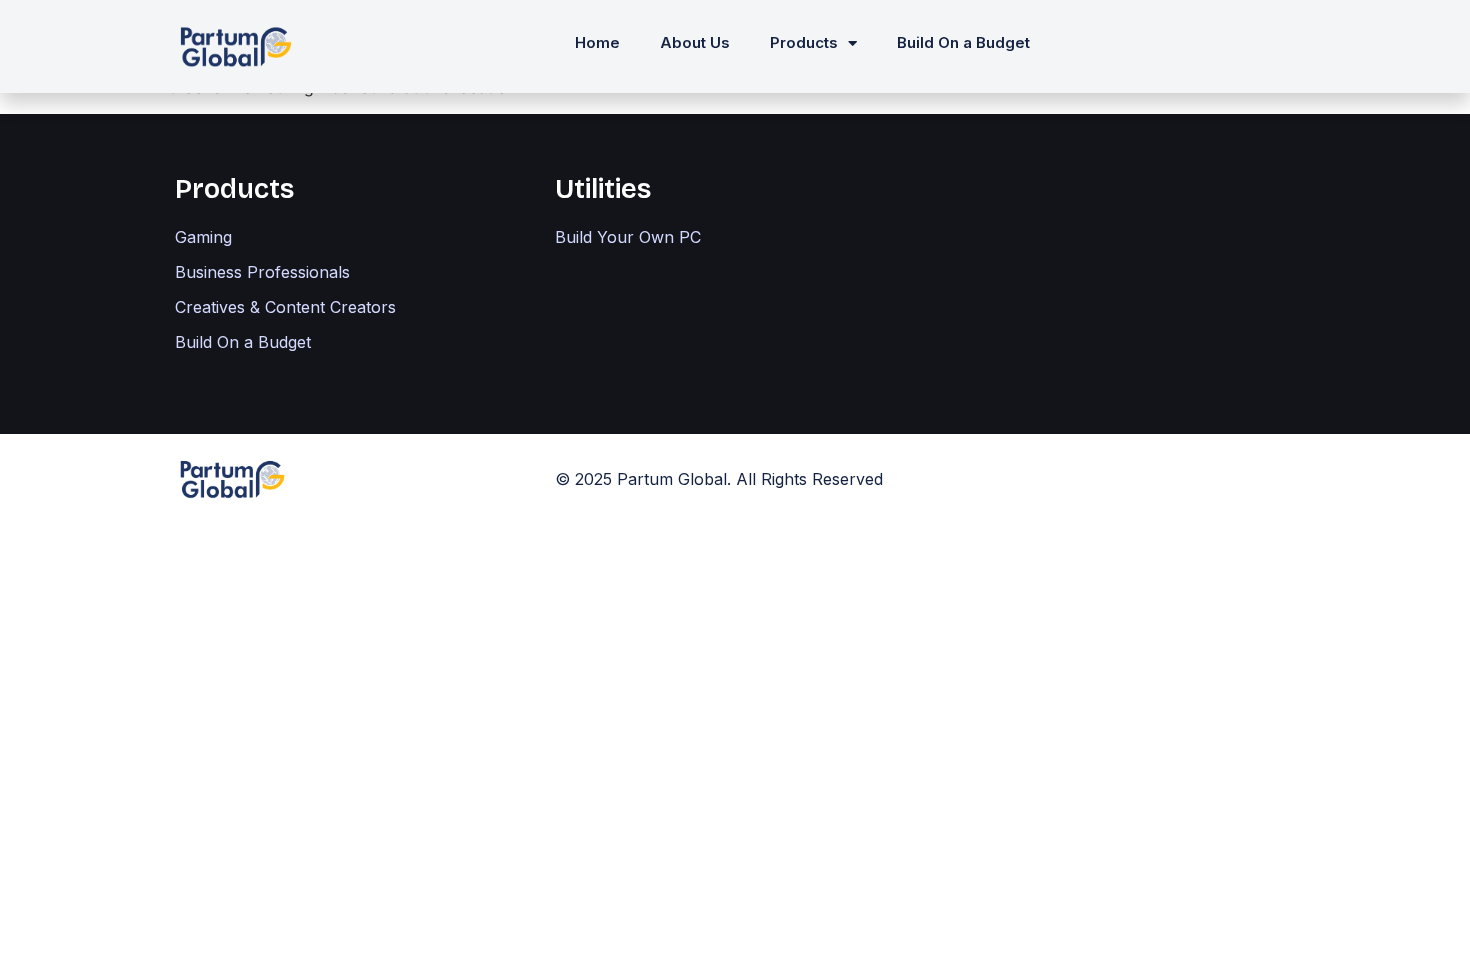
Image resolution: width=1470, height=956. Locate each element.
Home (597, 42)
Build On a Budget (963, 42)
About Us (695, 42)
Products (804, 42)
